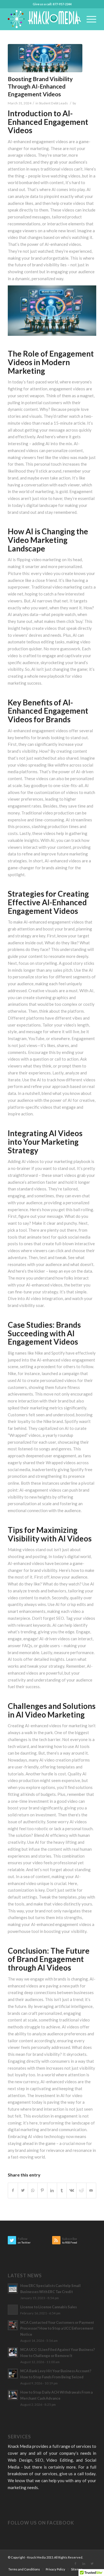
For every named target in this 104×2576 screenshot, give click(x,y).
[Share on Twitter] (23, 2190)
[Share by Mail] (91, 2190)
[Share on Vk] (72, 2190)
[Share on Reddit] (81, 2190)
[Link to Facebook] (75, 2564)
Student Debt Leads (53, 103)
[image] (45, 58)
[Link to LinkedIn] (84, 2564)
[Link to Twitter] (92, 2564)
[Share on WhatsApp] (33, 2190)
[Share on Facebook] (13, 2190)
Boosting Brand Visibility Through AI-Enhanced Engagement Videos (40, 86)
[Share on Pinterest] (42, 2190)
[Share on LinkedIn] (52, 2190)
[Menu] (89, 19)
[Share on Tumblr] (62, 2190)
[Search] (76, 19)
